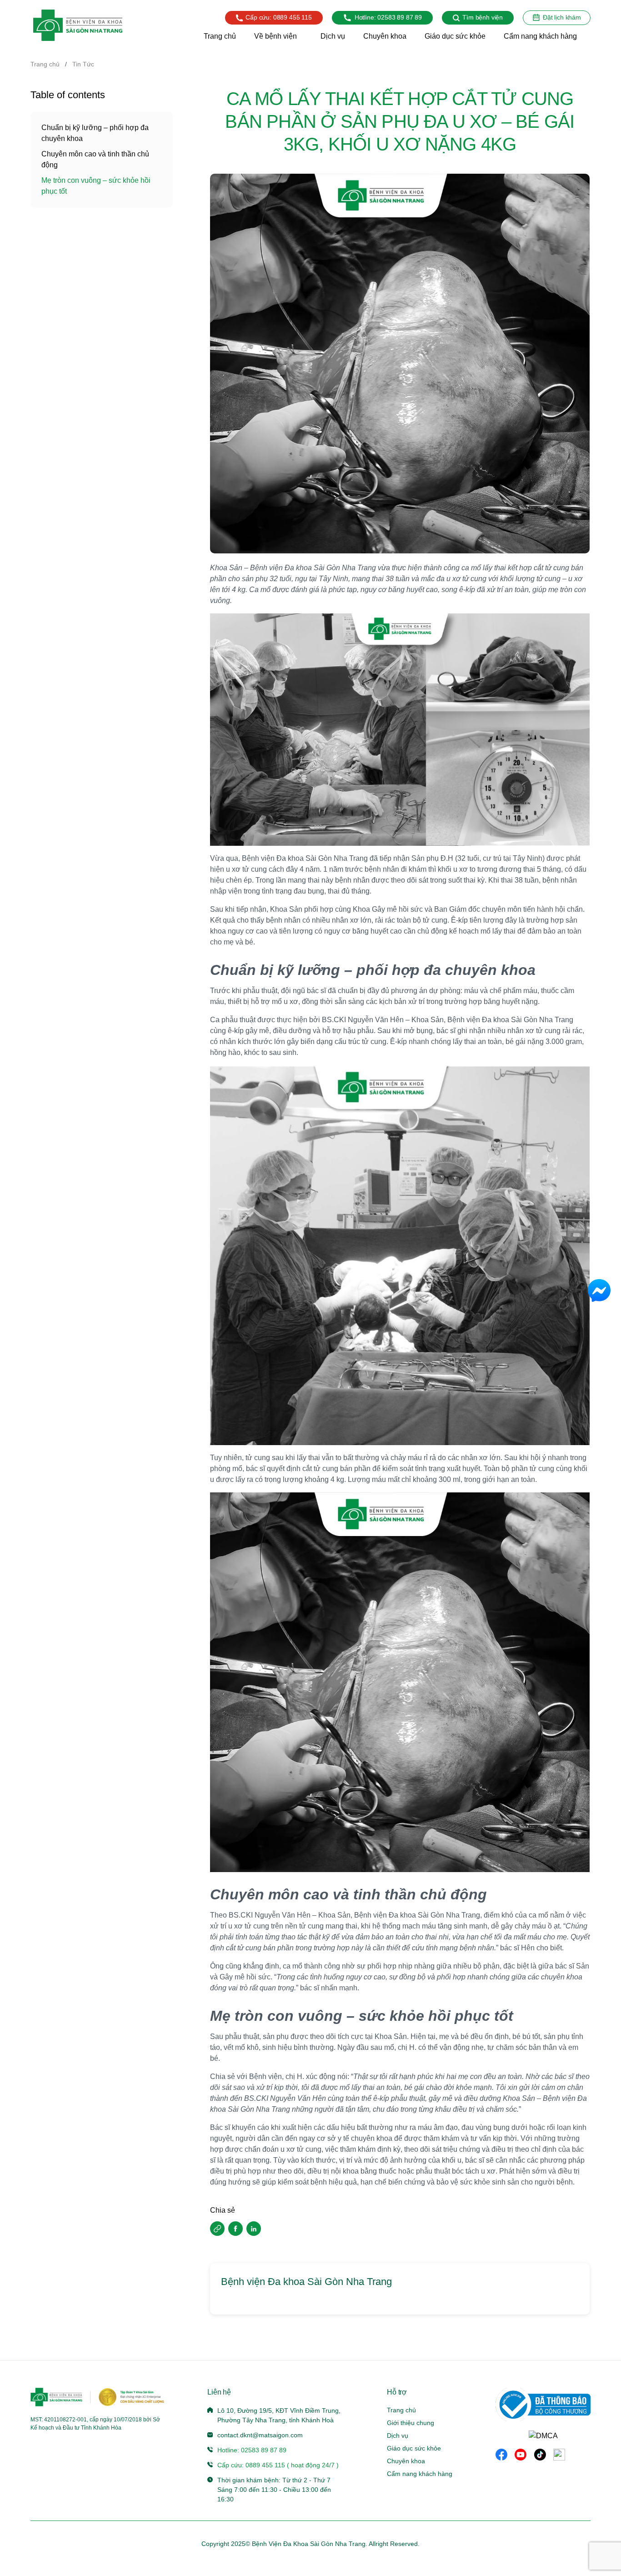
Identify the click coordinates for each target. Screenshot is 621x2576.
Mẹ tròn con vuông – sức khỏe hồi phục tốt (96, 186)
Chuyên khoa (406, 2461)
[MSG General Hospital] (78, 25)
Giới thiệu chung (411, 2423)
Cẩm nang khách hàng (420, 2474)
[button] (217, 2229)
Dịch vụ (398, 2435)
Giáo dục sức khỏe (414, 2448)
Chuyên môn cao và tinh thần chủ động (95, 159)
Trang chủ (45, 64)
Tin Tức (83, 64)
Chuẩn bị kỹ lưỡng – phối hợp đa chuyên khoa (95, 133)
